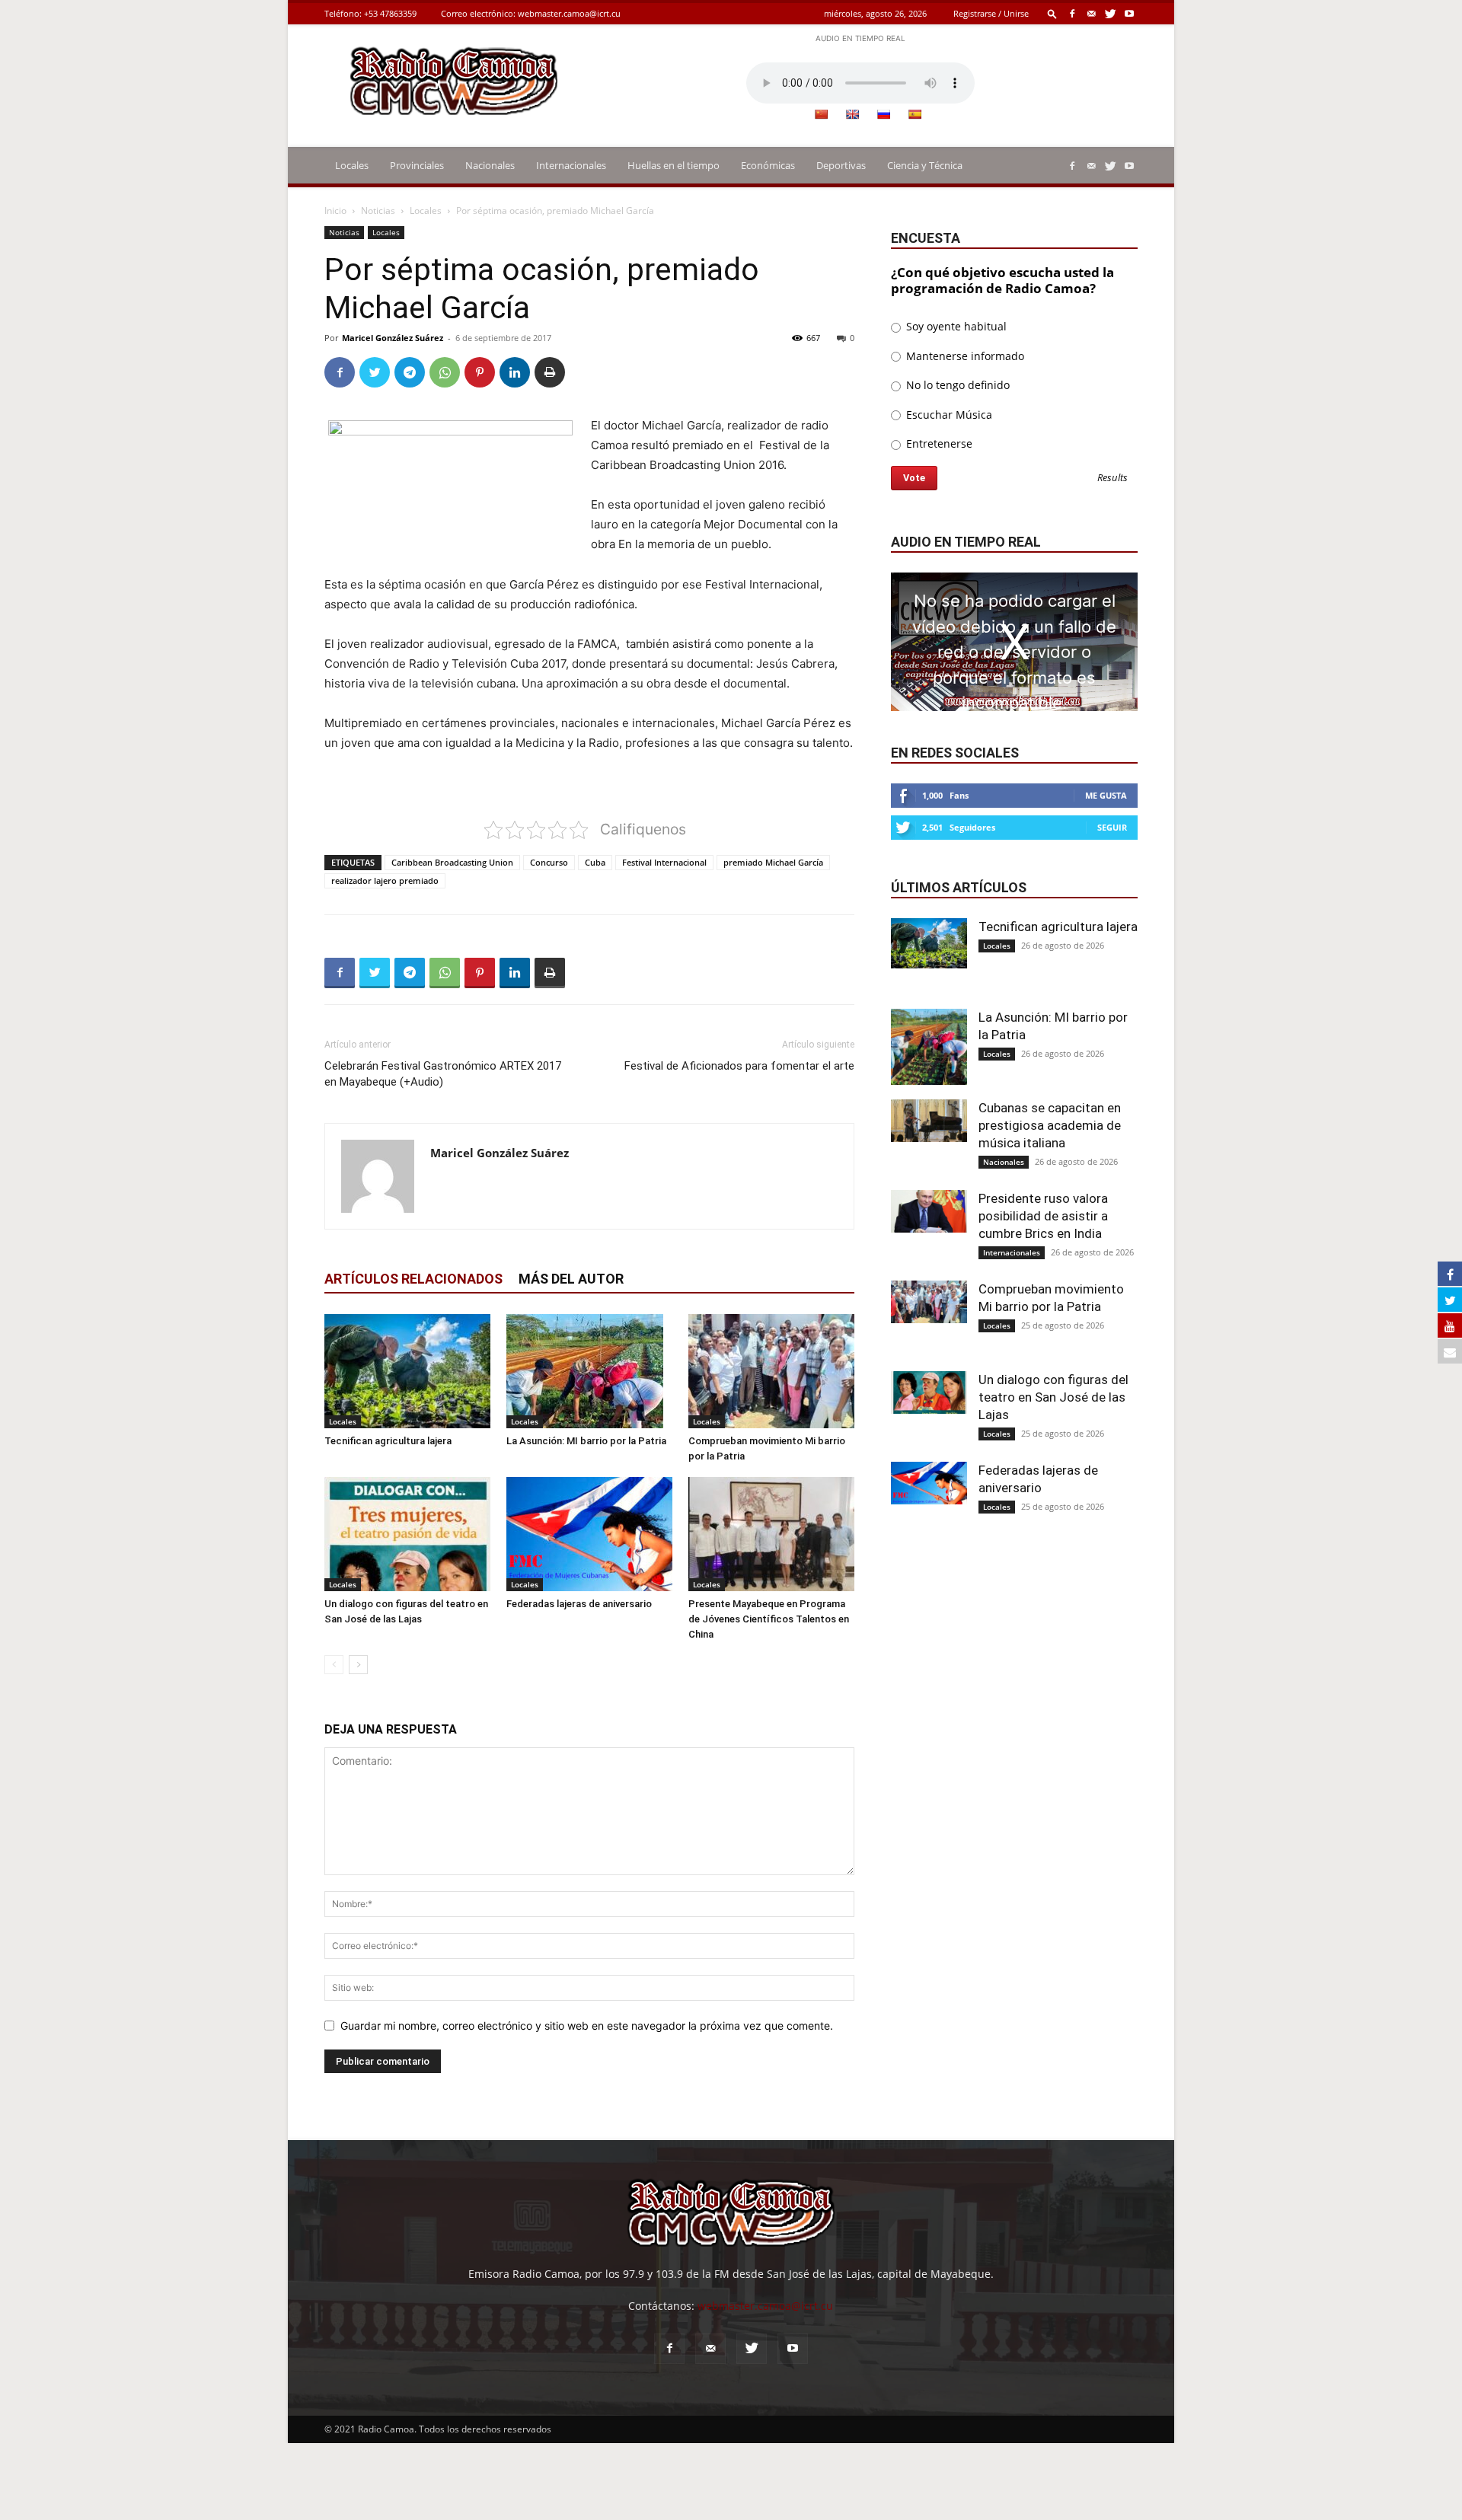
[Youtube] (1129, 13)
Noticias (378, 211)
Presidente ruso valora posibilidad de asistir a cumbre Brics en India (1043, 1216)
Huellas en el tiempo (674, 165)
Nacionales (490, 165)
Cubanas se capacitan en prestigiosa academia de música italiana (1050, 1125)
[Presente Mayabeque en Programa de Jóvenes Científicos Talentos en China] (771, 1534)
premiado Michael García (773, 862)
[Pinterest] (480, 372)
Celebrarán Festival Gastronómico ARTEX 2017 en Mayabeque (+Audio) (443, 1074)
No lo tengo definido (956, 385)
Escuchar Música (948, 415)
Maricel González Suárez (393, 338)
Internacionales (571, 165)
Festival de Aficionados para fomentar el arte (739, 1066)
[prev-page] (334, 1665)
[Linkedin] (515, 372)
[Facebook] (1072, 13)
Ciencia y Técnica (925, 165)
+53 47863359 (390, 13)
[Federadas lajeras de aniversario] (589, 1534)
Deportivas (841, 165)
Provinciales (417, 165)
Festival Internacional (664, 862)
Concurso (549, 862)
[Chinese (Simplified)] (821, 114)
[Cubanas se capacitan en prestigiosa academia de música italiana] (929, 1121)
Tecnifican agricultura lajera (388, 1441)
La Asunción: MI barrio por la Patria (586, 1441)
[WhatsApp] (445, 372)
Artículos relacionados (413, 1279)
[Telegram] (410, 372)
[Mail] (1091, 13)
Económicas (768, 165)
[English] (852, 114)
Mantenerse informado (964, 356)
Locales (352, 165)
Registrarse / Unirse (991, 13)
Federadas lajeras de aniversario (579, 1604)
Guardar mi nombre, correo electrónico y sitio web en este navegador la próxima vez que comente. (587, 2026)
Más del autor (571, 1279)
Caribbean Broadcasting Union (452, 862)
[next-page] (358, 1665)
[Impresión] (550, 372)
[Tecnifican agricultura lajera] (407, 1371)
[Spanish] (915, 114)
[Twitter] (1110, 13)
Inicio (335, 211)
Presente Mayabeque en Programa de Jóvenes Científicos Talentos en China (769, 1619)
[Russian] (883, 114)
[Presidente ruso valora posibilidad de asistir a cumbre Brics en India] (929, 1211)
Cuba (595, 862)
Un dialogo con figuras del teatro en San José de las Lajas (1053, 1397)
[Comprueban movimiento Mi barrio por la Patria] (771, 1371)
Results (1112, 478)
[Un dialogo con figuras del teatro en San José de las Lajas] (407, 1534)
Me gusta (1106, 795)
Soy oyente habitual (955, 326)
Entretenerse (938, 443)
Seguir (1112, 827)
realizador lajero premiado (385, 880)
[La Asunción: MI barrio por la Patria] (589, 1371)
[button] (1052, 13)
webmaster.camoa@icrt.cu (569, 13)
